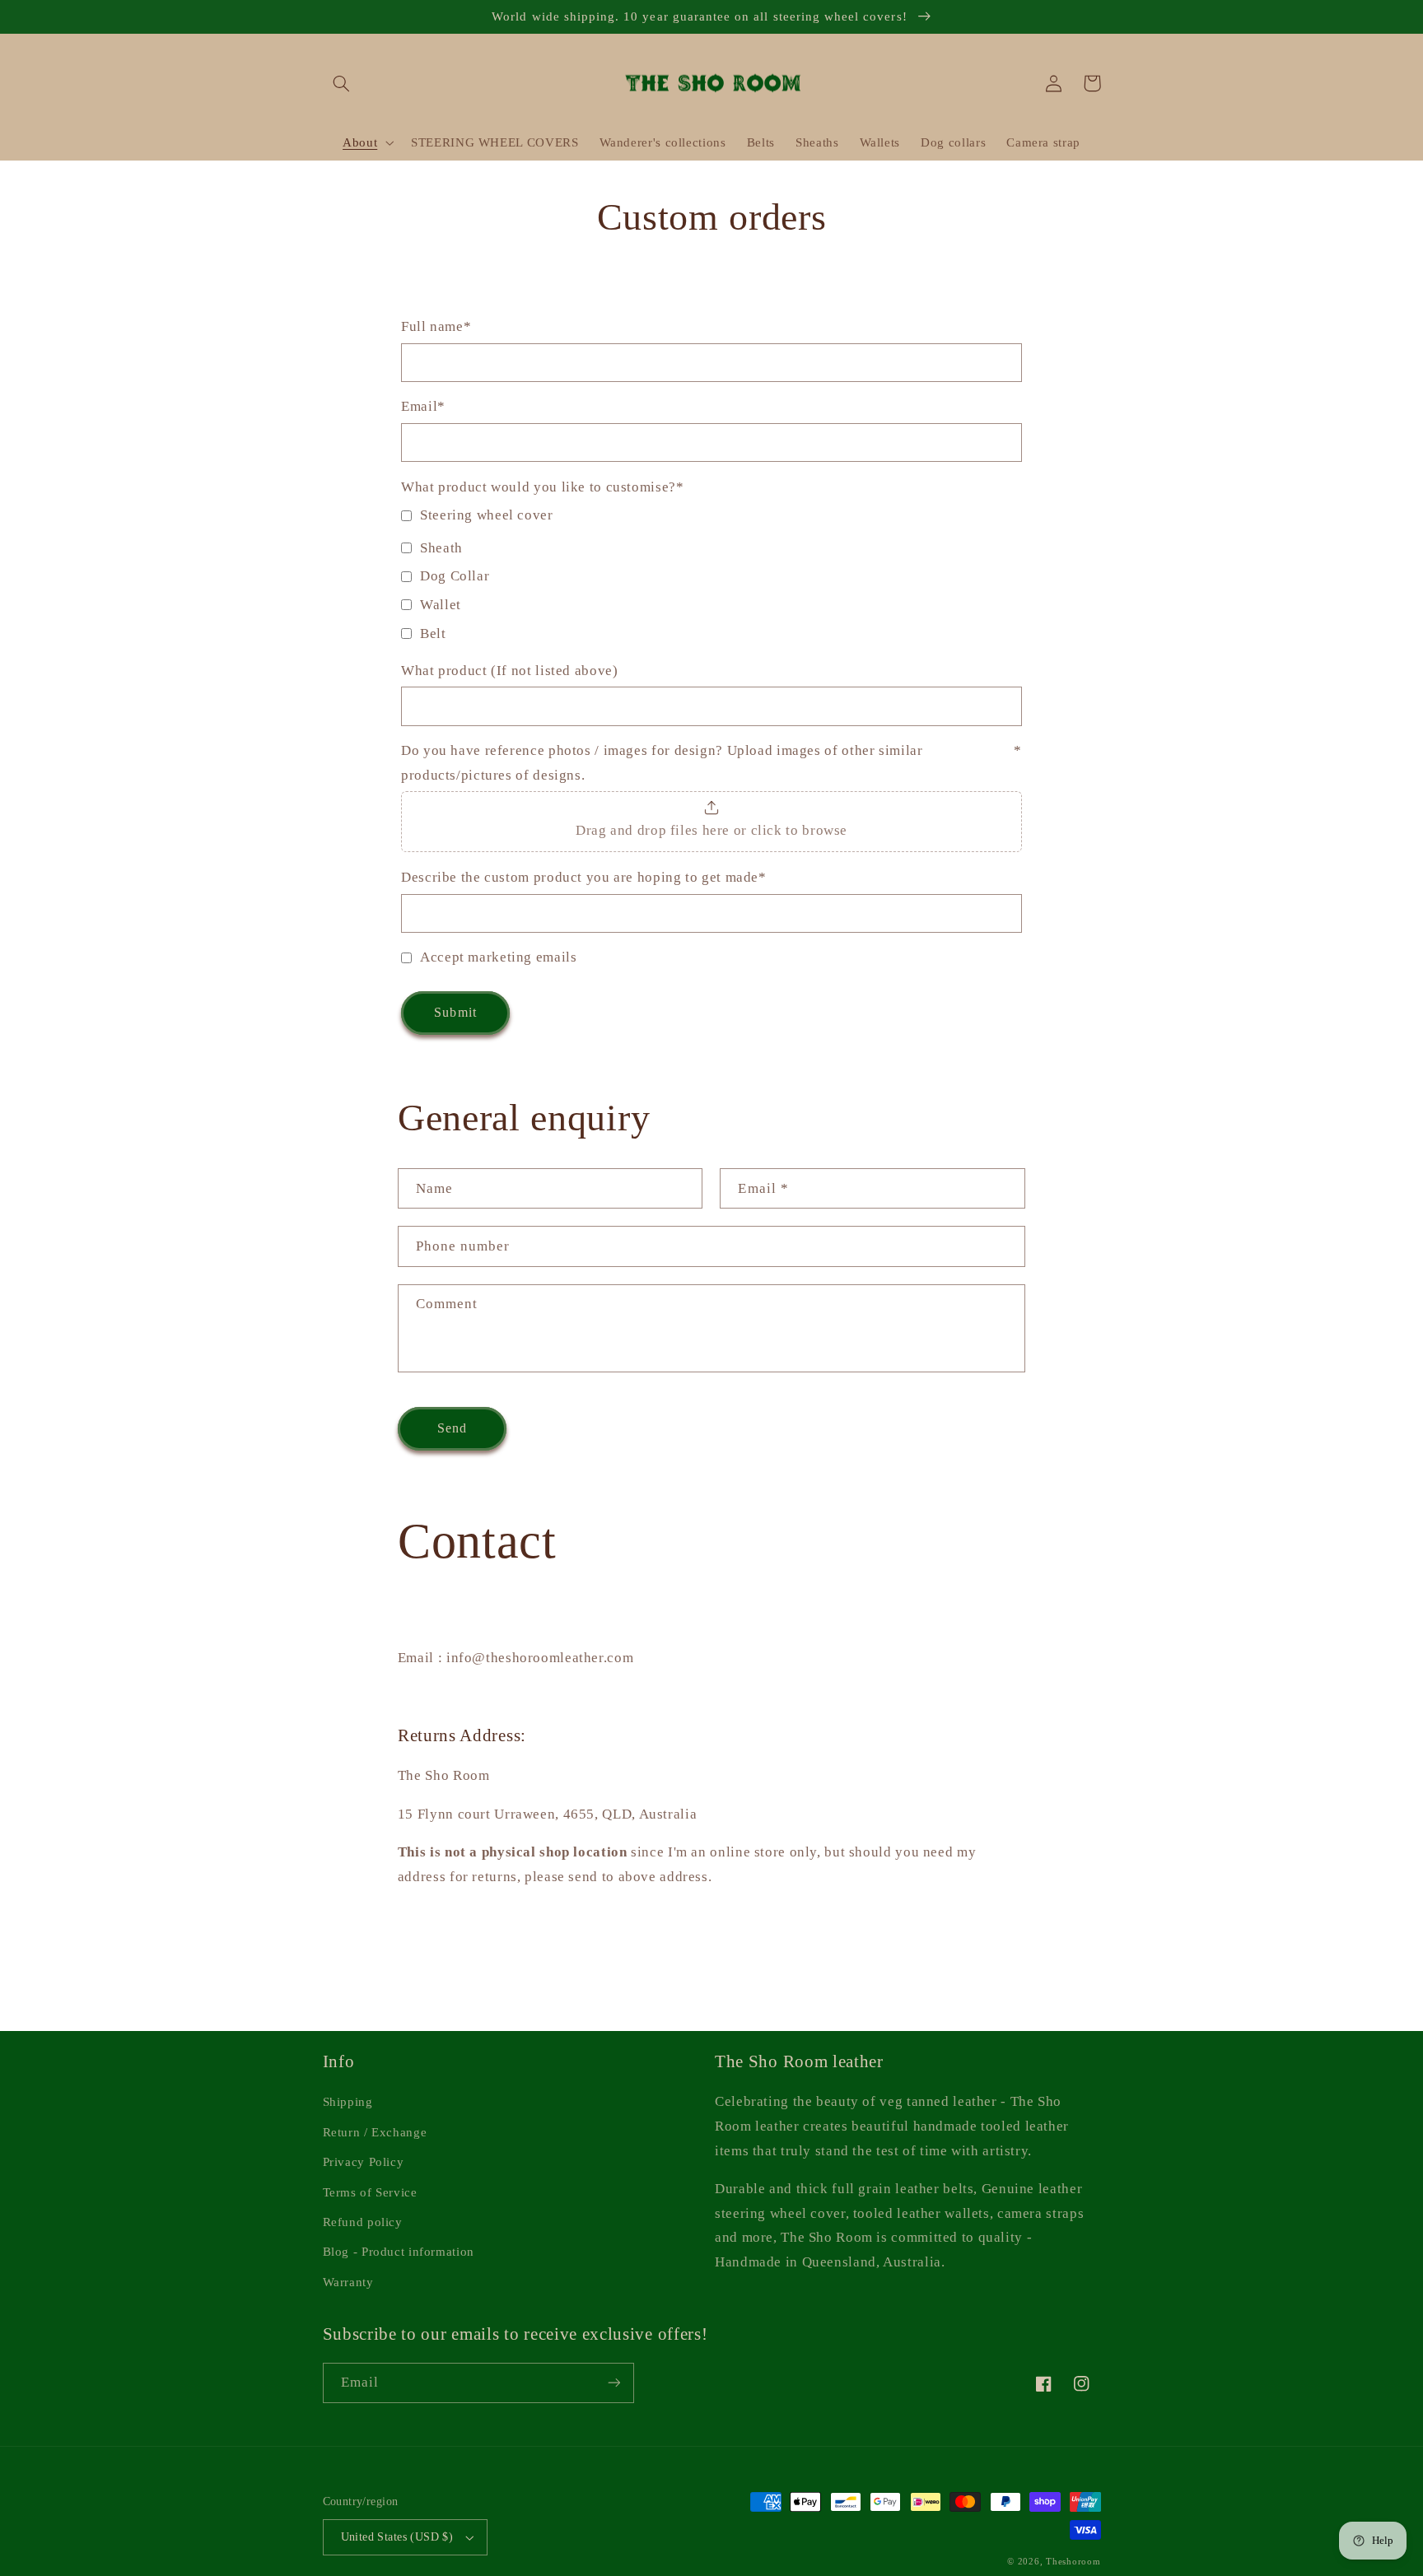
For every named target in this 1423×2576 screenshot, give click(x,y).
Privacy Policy (364, 2162)
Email (423, 406)
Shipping (348, 2102)
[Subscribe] (614, 2383)
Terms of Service (370, 2192)
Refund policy (363, 2222)
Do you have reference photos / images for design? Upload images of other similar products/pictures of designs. (711, 763)
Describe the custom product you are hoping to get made (584, 877)
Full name (436, 326)
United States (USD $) (397, 2537)
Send (452, 1428)
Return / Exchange (375, 2132)
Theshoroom (1073, 2562)
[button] (342, 83)
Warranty (348, 2282)
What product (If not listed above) (509, 671)
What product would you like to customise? (542, 487)
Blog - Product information (399, 2252)
